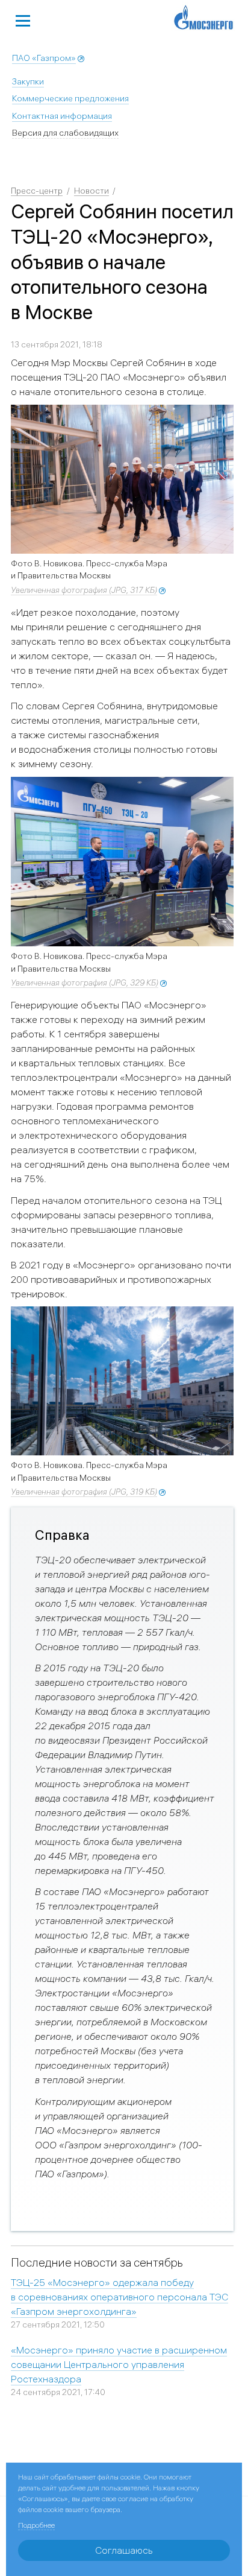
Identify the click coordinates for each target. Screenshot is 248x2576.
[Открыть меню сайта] (23, 19)
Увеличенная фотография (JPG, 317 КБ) (84, 590)
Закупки (28, 81)
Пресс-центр (37, 191)
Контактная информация (62, 116)
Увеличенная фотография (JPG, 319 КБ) (84, 1492)
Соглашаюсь (124, 2550)
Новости (91, 191)
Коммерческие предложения (70, 98)
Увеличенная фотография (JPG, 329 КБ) (85, 983)
